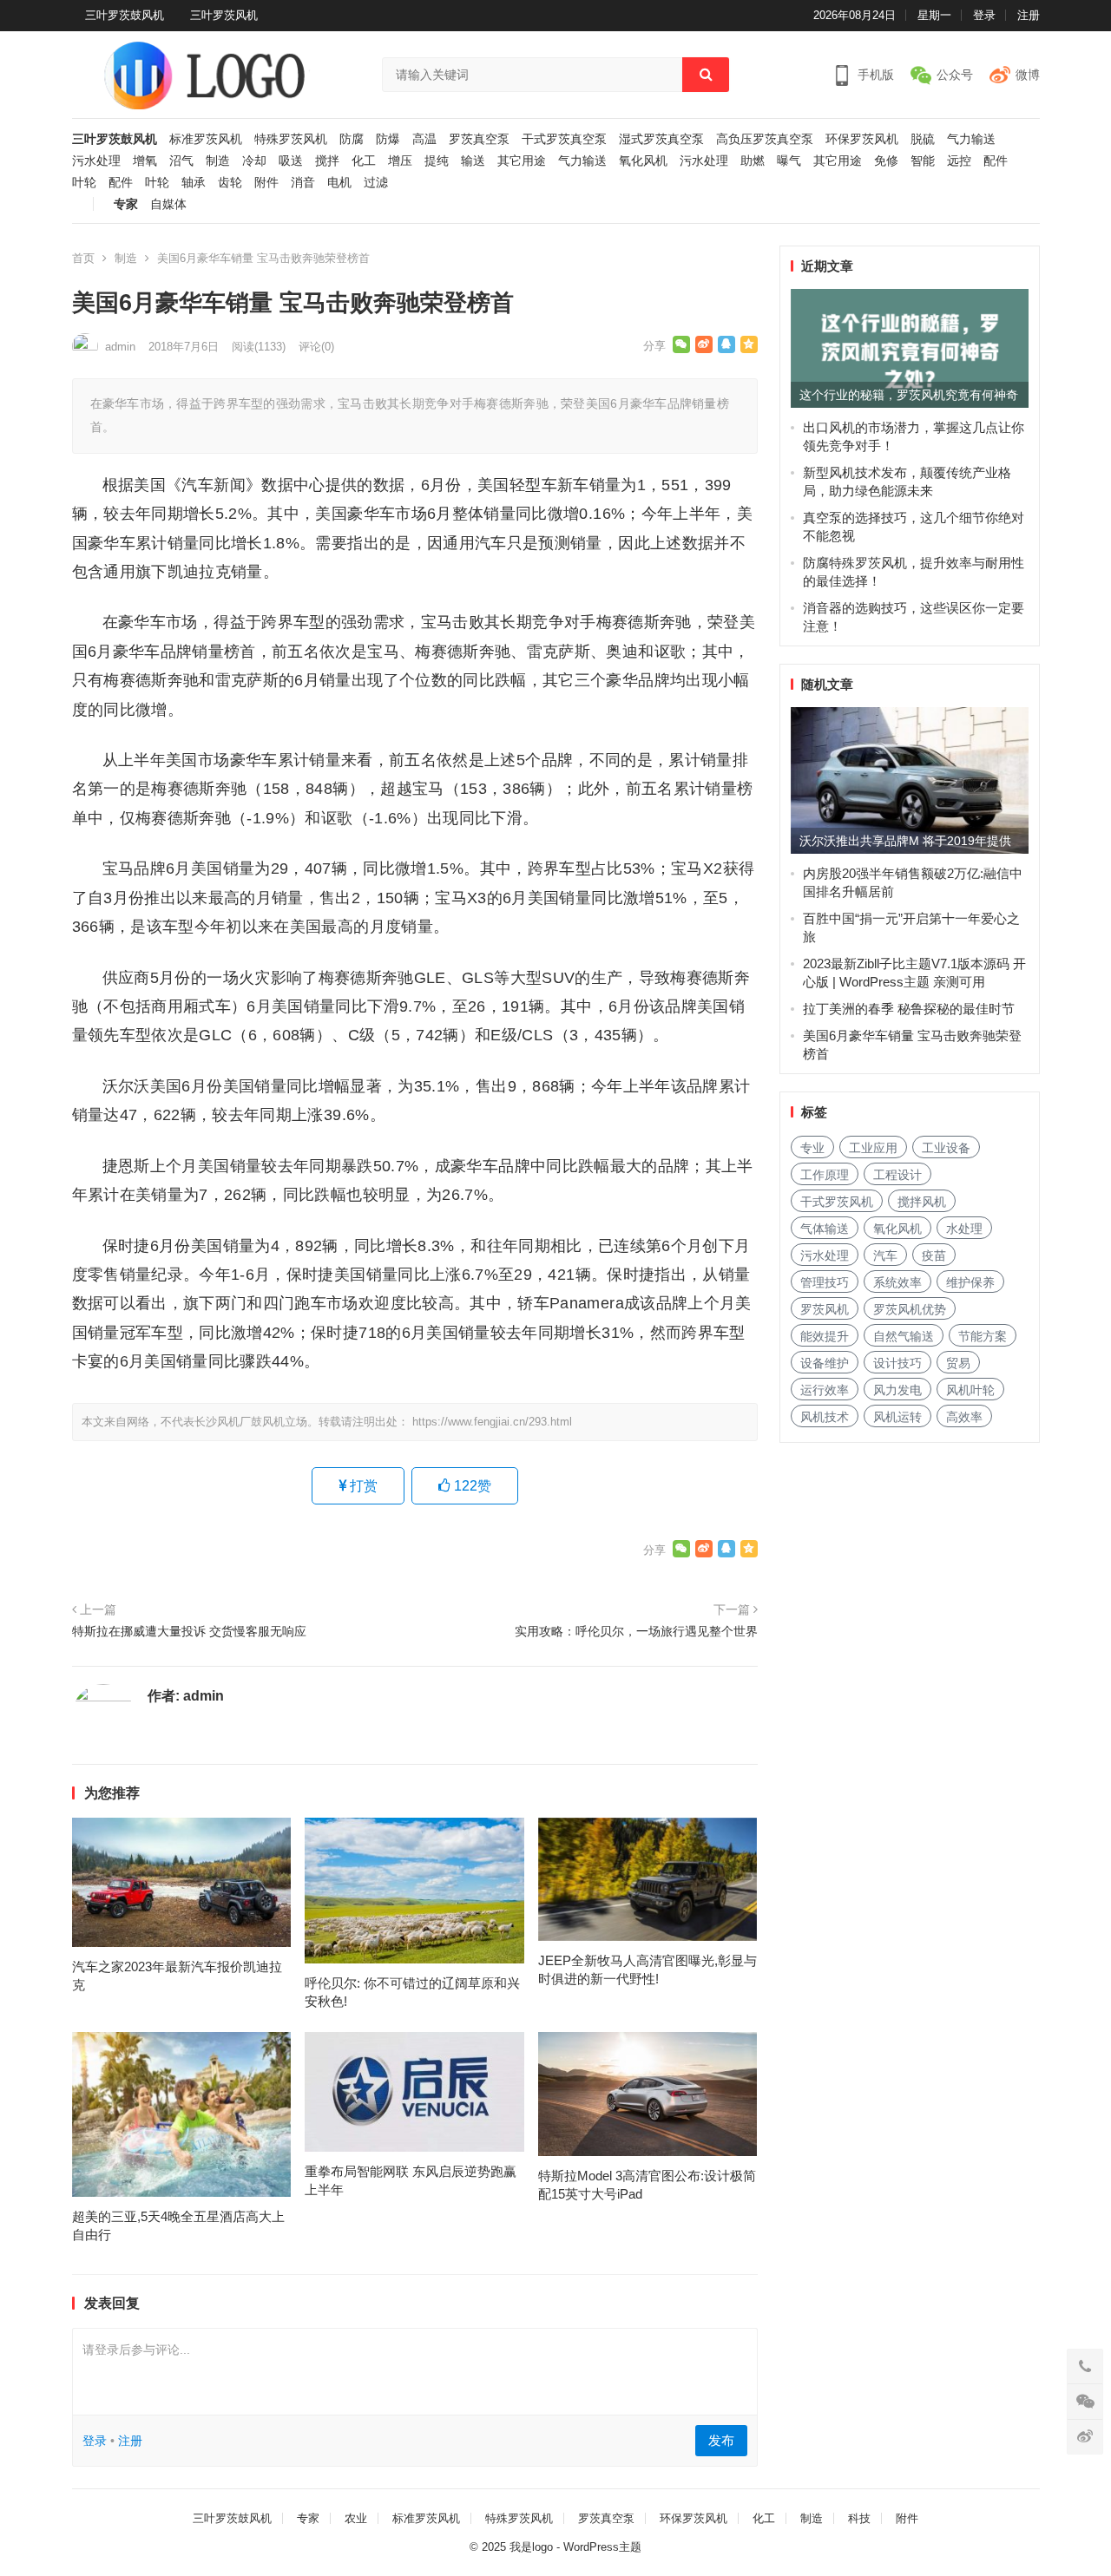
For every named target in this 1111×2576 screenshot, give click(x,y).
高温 (424, 139)
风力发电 (897, 1390)
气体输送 (825, 1229)
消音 (303, 183)
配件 (996, 161)
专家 (126, 204)
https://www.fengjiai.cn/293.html (492, 1422)
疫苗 (934, 1255)
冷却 (254, 161)
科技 (859, 2518)
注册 (1029, 15)
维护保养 (970, 1282)
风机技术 (825, 1417)
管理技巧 (825, 1282)
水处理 (964, 1229)
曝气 (789, 161)
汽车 (885, 1255)
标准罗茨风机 (206, 139)
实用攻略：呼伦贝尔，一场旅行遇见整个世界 (636, 1631)
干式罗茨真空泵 (564, 139)
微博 (1028, 75)
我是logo (531, 2547)
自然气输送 (904, 1336)
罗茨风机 (825, 1309)
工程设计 (897, 1175)
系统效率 (897, 1282)
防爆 (388, 139)
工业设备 (946, 1148)
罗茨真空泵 (479, 139)
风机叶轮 (970, 1390)
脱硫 (923, 139)
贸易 (958, 1363)
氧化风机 (643, 161)
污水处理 (96, 161)
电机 (339, 183)
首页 (83, 258)
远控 (959, 161)
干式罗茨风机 (837, 1202)
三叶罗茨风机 (224, 15)
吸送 (291, 161)
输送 (473, 161)
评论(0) (316, 347)
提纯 (437, 161)
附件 (266, 183)
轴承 (194, 183)
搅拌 (327, 161)
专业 (812, 1148)
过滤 (376, 183)
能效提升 (825, 1336)
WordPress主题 (602, 2547)
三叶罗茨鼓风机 (125, 15)
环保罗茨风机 (862, 139)
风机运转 (897, 1417)
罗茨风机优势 (910, 1309)
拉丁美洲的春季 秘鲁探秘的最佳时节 (909, 1009)
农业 (356, 2518)
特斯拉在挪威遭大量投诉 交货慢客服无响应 (189, 1631)
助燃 (753, 161)
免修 (886, 161)
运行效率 (825, 1390)
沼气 (181, 161)
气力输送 (971, 139)
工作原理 (825, 1175)
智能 (923, 161)
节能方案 (983, 1336)
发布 (721, 2440)
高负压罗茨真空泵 (765, 139)
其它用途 (522, 161)
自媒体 (168, 204)
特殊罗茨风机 (291, 139)
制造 (218, 161)
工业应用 (873, 1148)
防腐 (352, 139)
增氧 (145, 161)
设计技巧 (897, 1363)
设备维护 (825, 1363)
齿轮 (230, 183)
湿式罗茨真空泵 (661, 139)
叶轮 (84, 183)
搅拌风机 (922, 1202)
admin (120, 347)
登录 (984, 15)
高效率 (964, 1417)
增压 (400, 161)
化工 (364, 161)
